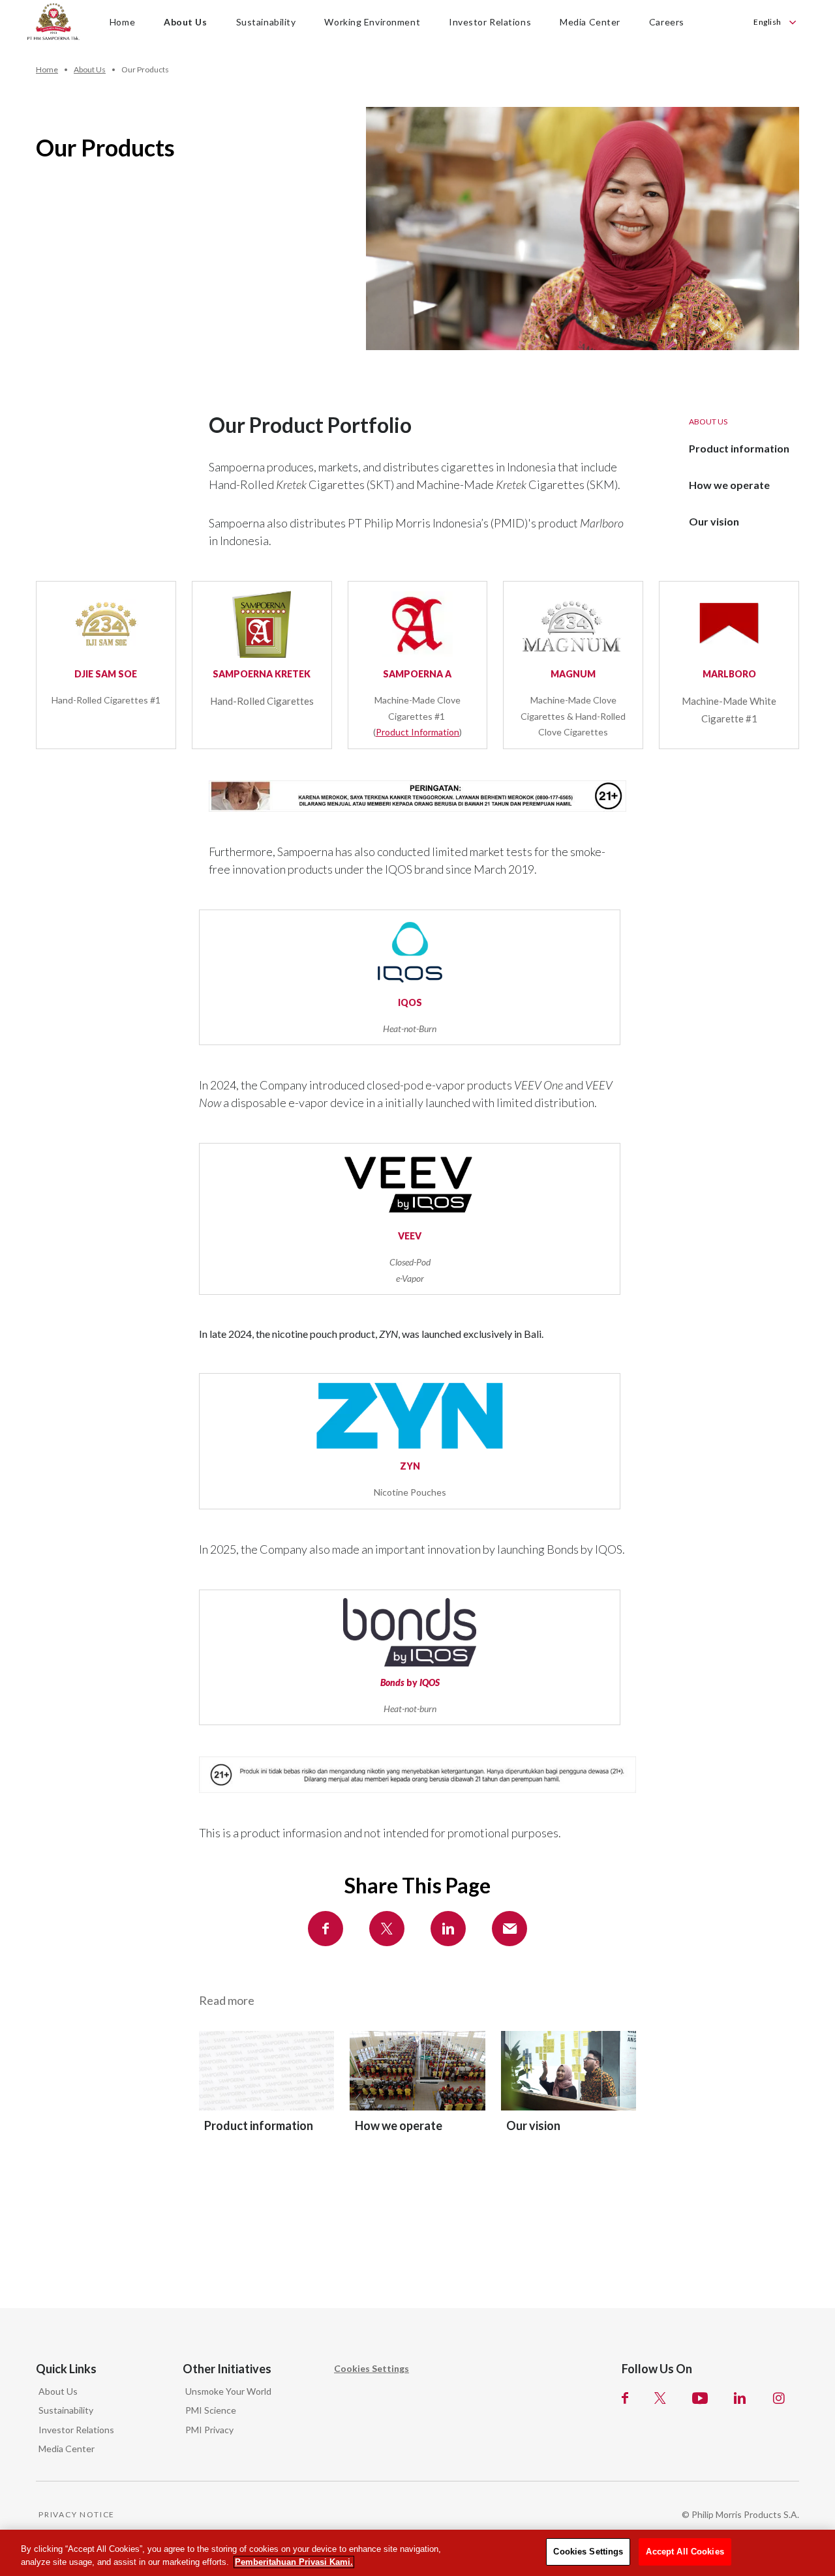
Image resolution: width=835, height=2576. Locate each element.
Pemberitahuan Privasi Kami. (294, 2562)
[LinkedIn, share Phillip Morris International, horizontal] (448, 1929)
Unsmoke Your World (228, 2391)
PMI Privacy (209, 2430)
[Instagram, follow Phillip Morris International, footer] (779, 2398)
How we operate (729, 485)
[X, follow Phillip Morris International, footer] (660, 2398)
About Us (58, 2391)
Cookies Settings (372, 2368)
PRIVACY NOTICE (77, 2514)
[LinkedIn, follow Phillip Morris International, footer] (740, 2398)
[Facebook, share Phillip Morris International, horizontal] (326, 1929)
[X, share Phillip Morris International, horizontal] (387, 1929)
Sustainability (66, 2410)
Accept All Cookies (685, 2552)
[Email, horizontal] (509, 1929)
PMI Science (211, 2410)
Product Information (417, 732)
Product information (739, 448)
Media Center (67, 2449)
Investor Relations (76, 2430)
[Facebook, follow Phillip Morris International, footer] (625, 2398)
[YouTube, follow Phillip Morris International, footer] (700, 2398)
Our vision (714, 521)
